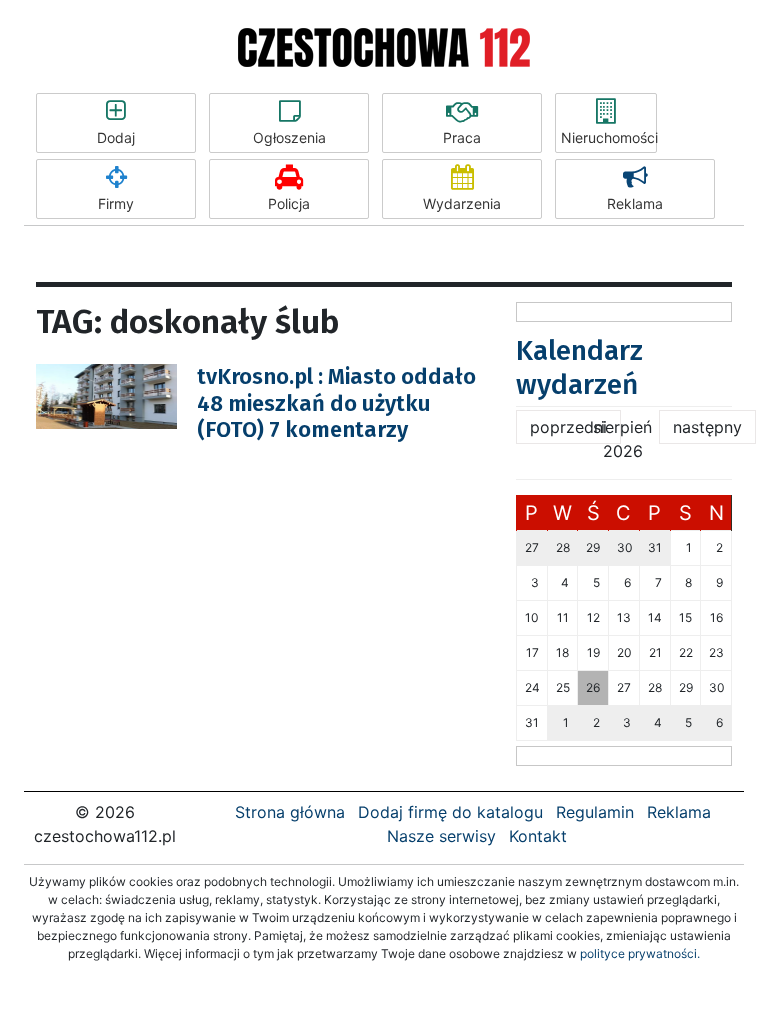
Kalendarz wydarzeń (579, 367)
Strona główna (290, 812)
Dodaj (116, 137)
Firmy (116, 203)
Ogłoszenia (289, 137)
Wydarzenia (462, 203)
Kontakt (538, 836)
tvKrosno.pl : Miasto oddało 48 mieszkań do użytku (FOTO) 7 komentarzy (336, 403)
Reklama (635, 203)
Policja (289, 203)
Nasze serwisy (441, 836)
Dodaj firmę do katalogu (450, 812)
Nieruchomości (609, 137)
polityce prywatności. (640, 953)
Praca (462, 137)
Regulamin (595, 812)
